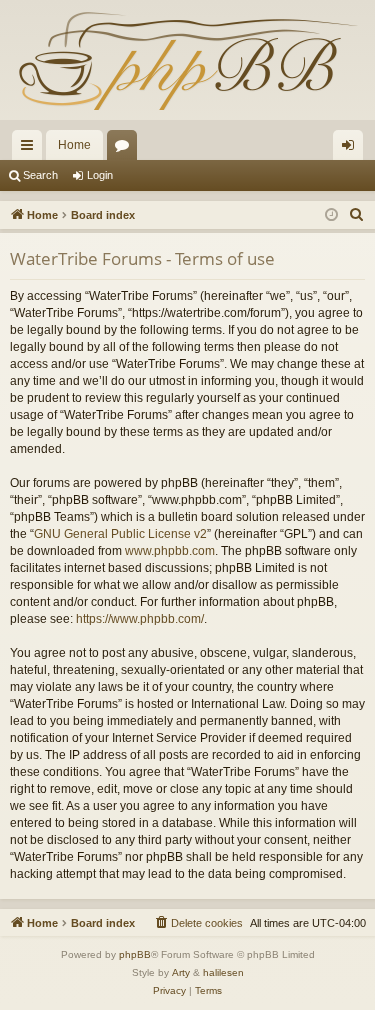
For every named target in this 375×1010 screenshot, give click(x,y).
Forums (126, 149)
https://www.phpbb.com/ (140, 619)
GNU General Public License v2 (120, 534)
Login (100, 175)
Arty (181, 972)
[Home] (187, 60)
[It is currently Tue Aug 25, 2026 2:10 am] (331, 215)
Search (40, 175)
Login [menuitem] (352, 149)
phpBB (135, 954)
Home (74, 145)
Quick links (31, 149)
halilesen (223, 972)
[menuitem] (357, 215)
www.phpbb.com (170, 551)
